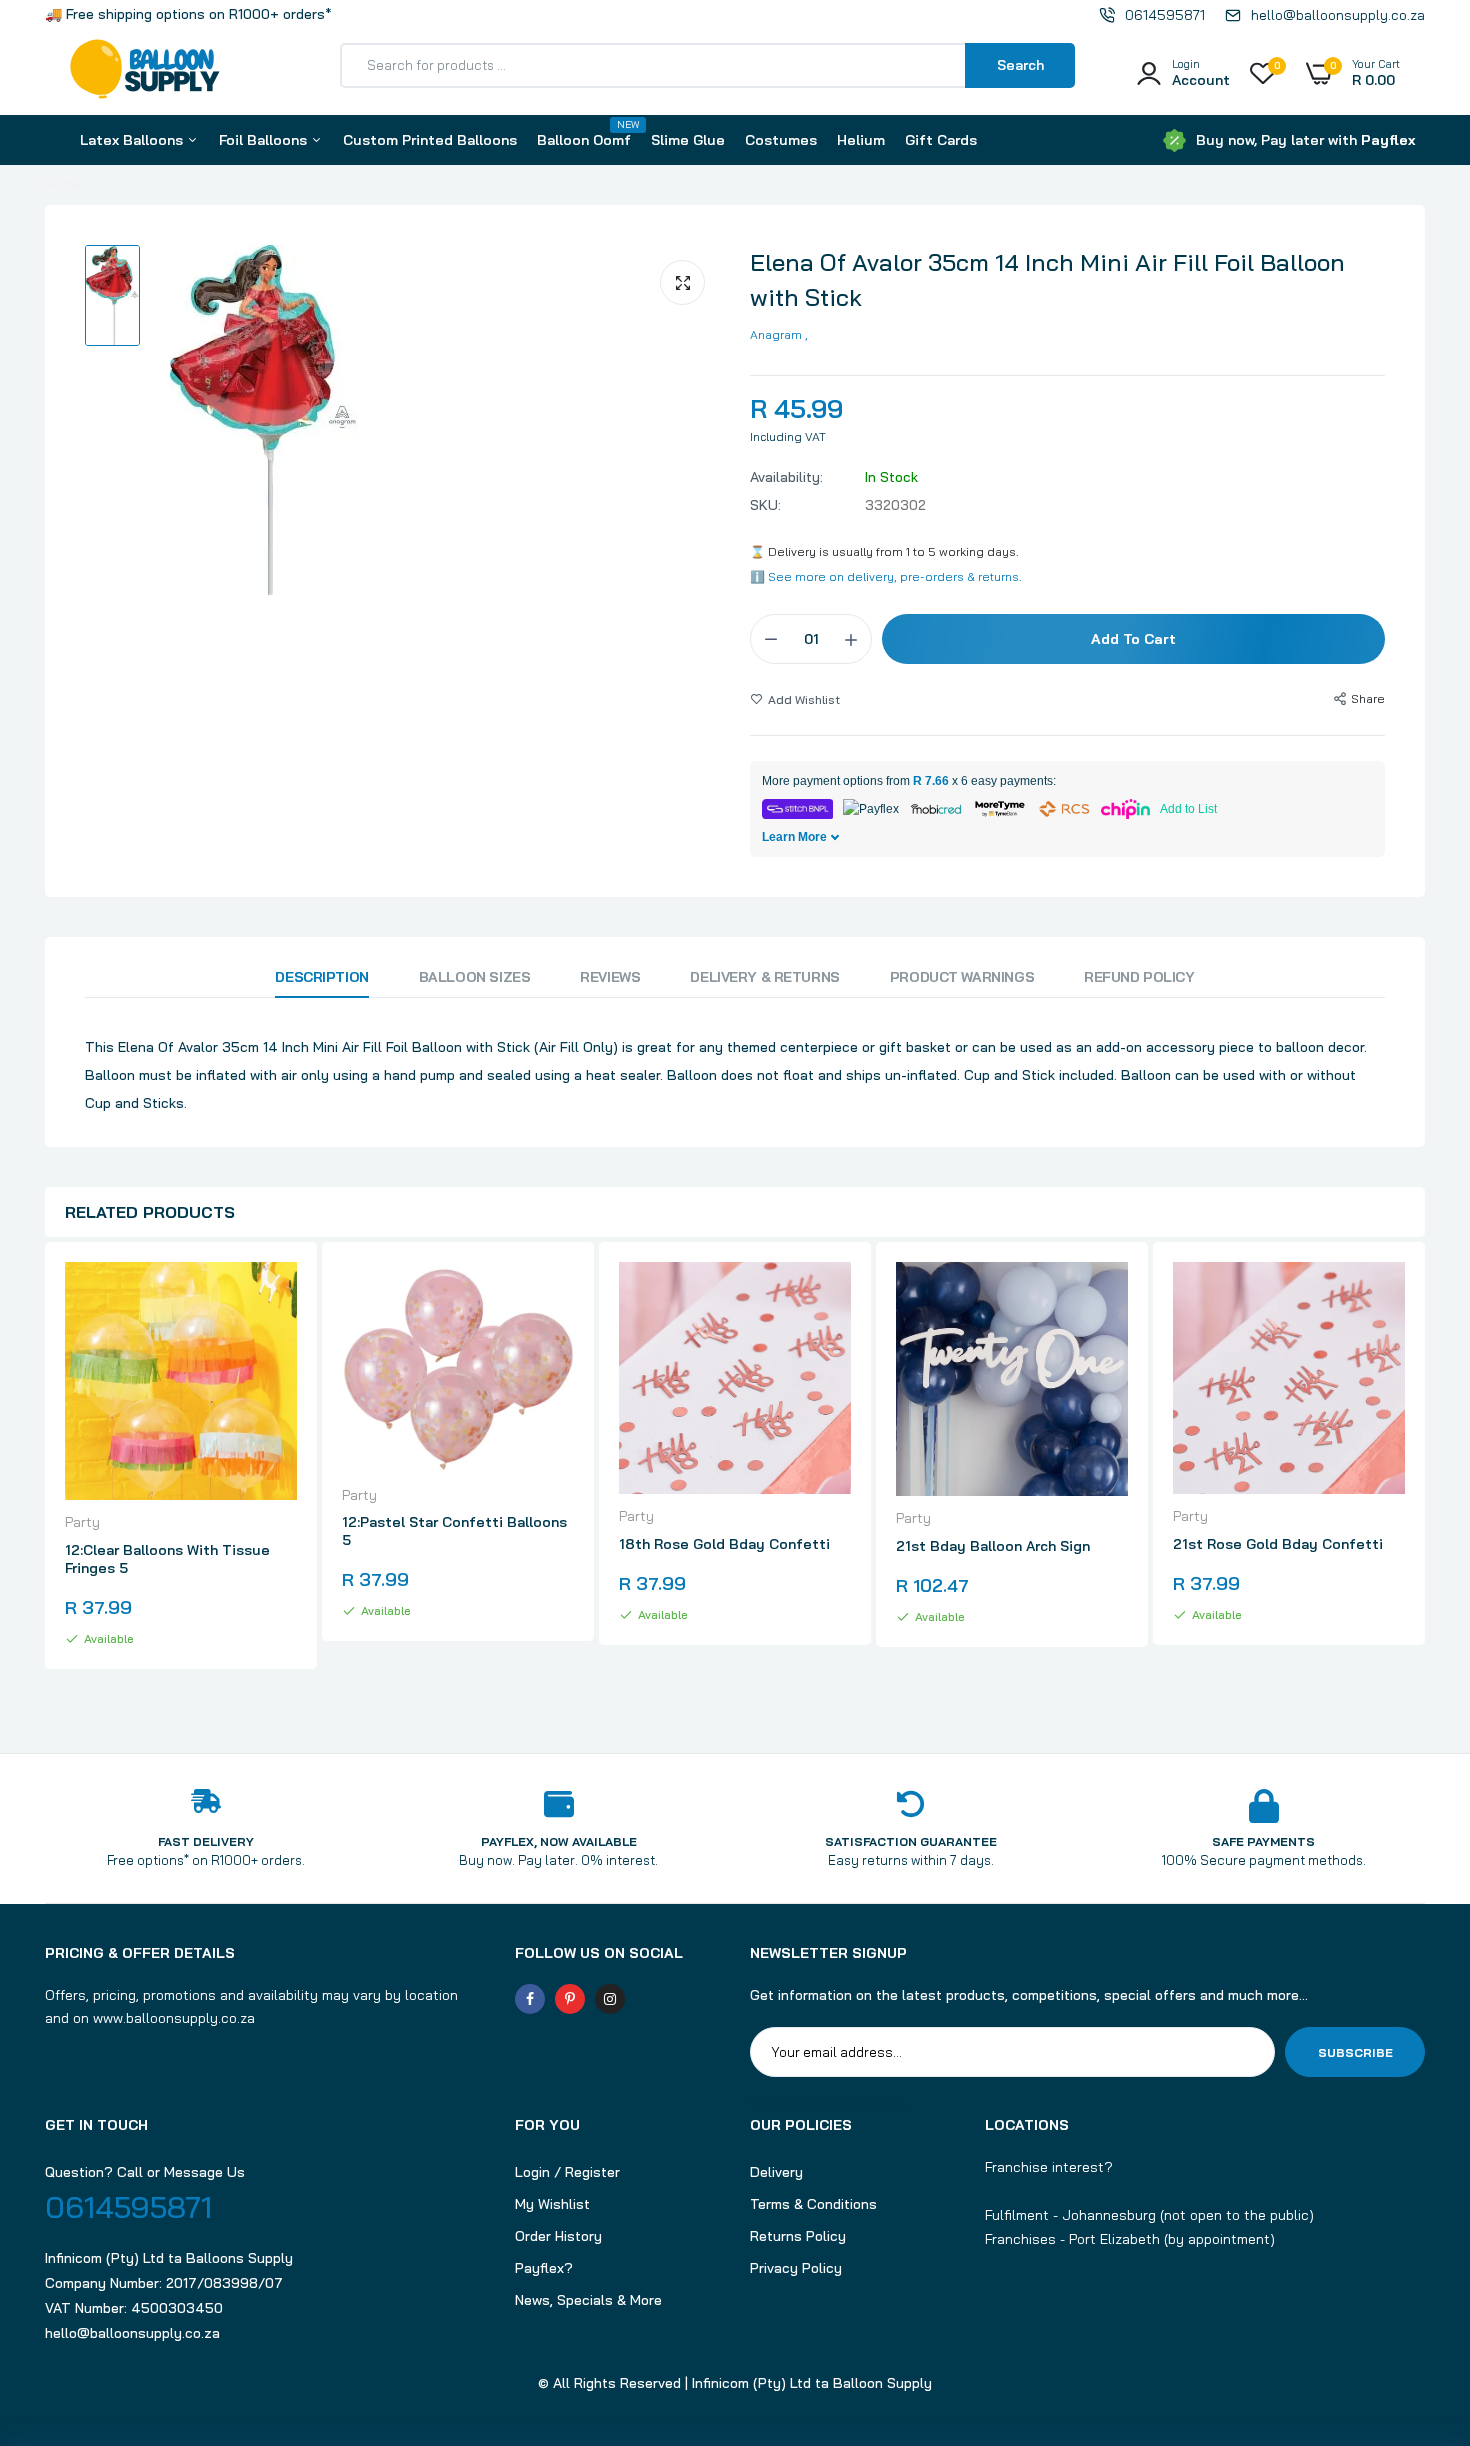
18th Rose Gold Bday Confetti (724, 1544)
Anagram (776, 334)
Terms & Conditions (813, 2204)
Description (321, 977)
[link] (279, 1295)
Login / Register (567, 2172)
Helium (861, 140)
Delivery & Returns (764, 977)
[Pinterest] (570, 1999)
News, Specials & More (588, 2300)
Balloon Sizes (475, 977)
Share (1368, 698)
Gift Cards (941, 140)
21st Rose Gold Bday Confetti (1278, 1544)
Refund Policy (1139, 977)
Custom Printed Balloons (430, 140)
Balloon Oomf (584, 133)
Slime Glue (688, 140)
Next (1425, 1477)
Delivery (776, 2172)
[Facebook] (530, 1999)
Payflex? (544, 2268)
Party (82, 1522)
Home (63, 184)
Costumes (781, 140)
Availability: (786, 477)
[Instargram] (610, 1999)
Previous (45, 1477)
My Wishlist (552, 2204)
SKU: (765, 505)
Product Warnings (962, 977)
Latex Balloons (133, 140)
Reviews (610, 977)
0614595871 (128, 2207)
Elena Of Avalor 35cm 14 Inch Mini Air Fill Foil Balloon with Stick (1047, 279)
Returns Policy (798, 2236)
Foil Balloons (265, 140)
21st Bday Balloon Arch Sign (993, 1546)
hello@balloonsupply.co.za (132, 2333)
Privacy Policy (796, 2268)
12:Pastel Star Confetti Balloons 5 (454, 1531)
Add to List (1188, 809)
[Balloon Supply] (145, 73)
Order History (558, 2236)
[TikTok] (650, 1999)
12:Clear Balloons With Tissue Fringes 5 (167, 1559)
